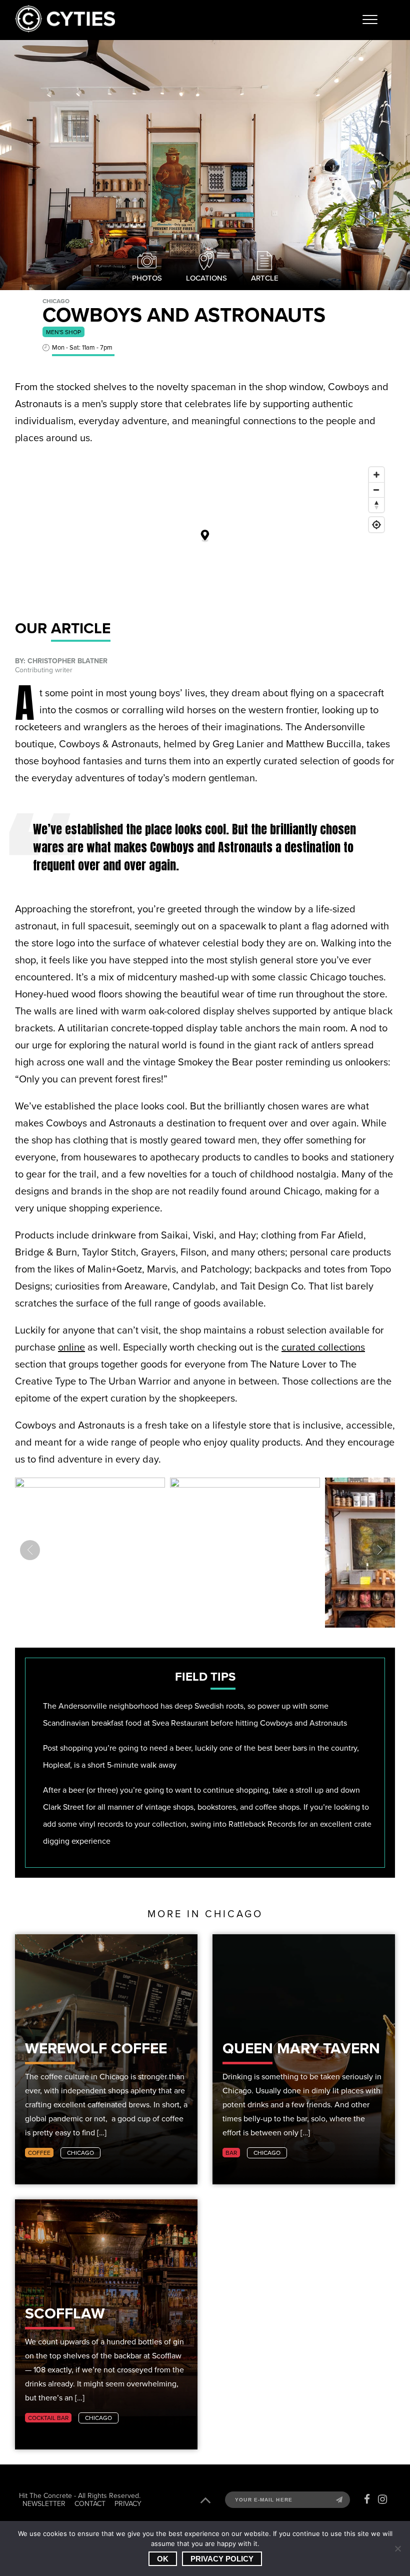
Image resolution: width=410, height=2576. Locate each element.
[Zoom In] (376, 475)
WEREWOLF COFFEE (96, 2049)
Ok (163, 2559)
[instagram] (382, 2499)
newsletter (44, 2503)
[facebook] (367, 2499)
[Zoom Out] (376, 490)
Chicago (80, 2153)
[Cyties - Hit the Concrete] (65, 30)
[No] (397, 2548)
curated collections (323, 1347)
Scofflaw (65, 2314)
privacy (128, 2503)
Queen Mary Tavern (301, 2049)
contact (90, 2503)
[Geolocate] (376, 525)
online (71, 1347)
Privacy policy (222, 2559)
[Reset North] (376, 505)
